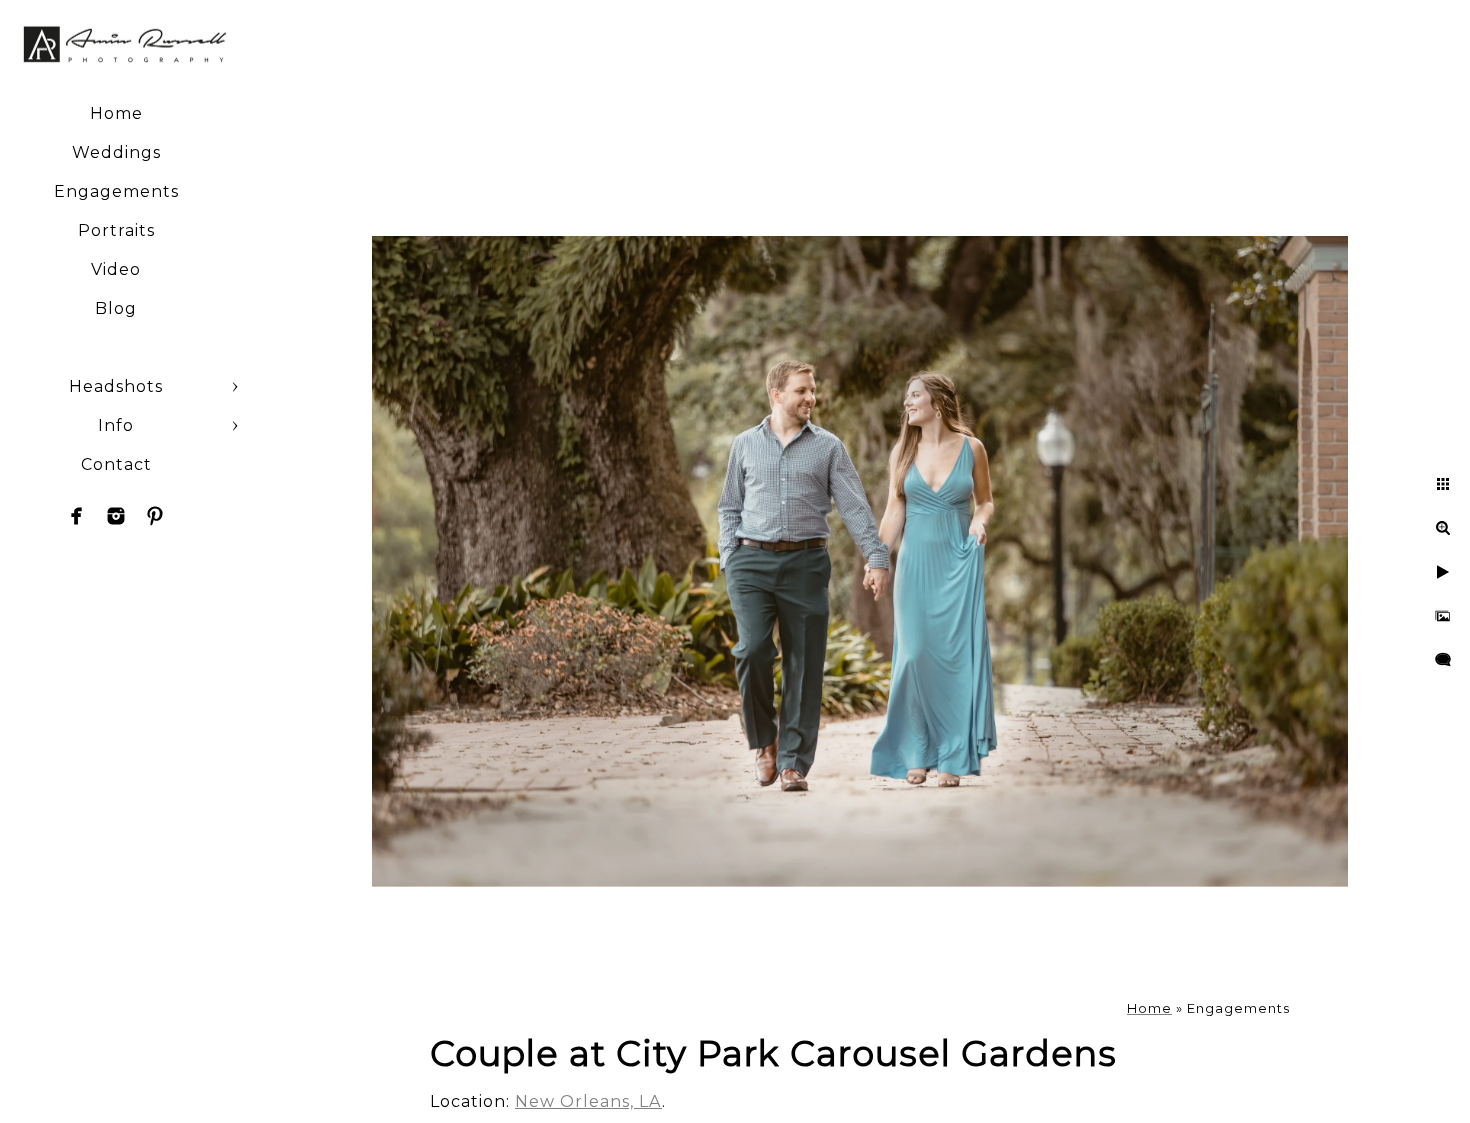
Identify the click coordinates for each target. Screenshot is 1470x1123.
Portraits (116, 230)
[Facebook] (77, 516)
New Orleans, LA (588, 1101)
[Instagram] (116, 516)
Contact (116, 464)
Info (116, 425)
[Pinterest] (155, 516)
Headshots (116, 386)
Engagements (116, 191)
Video (116, 269)
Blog (116, 308)
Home (116, 113)
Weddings (116, 152)
